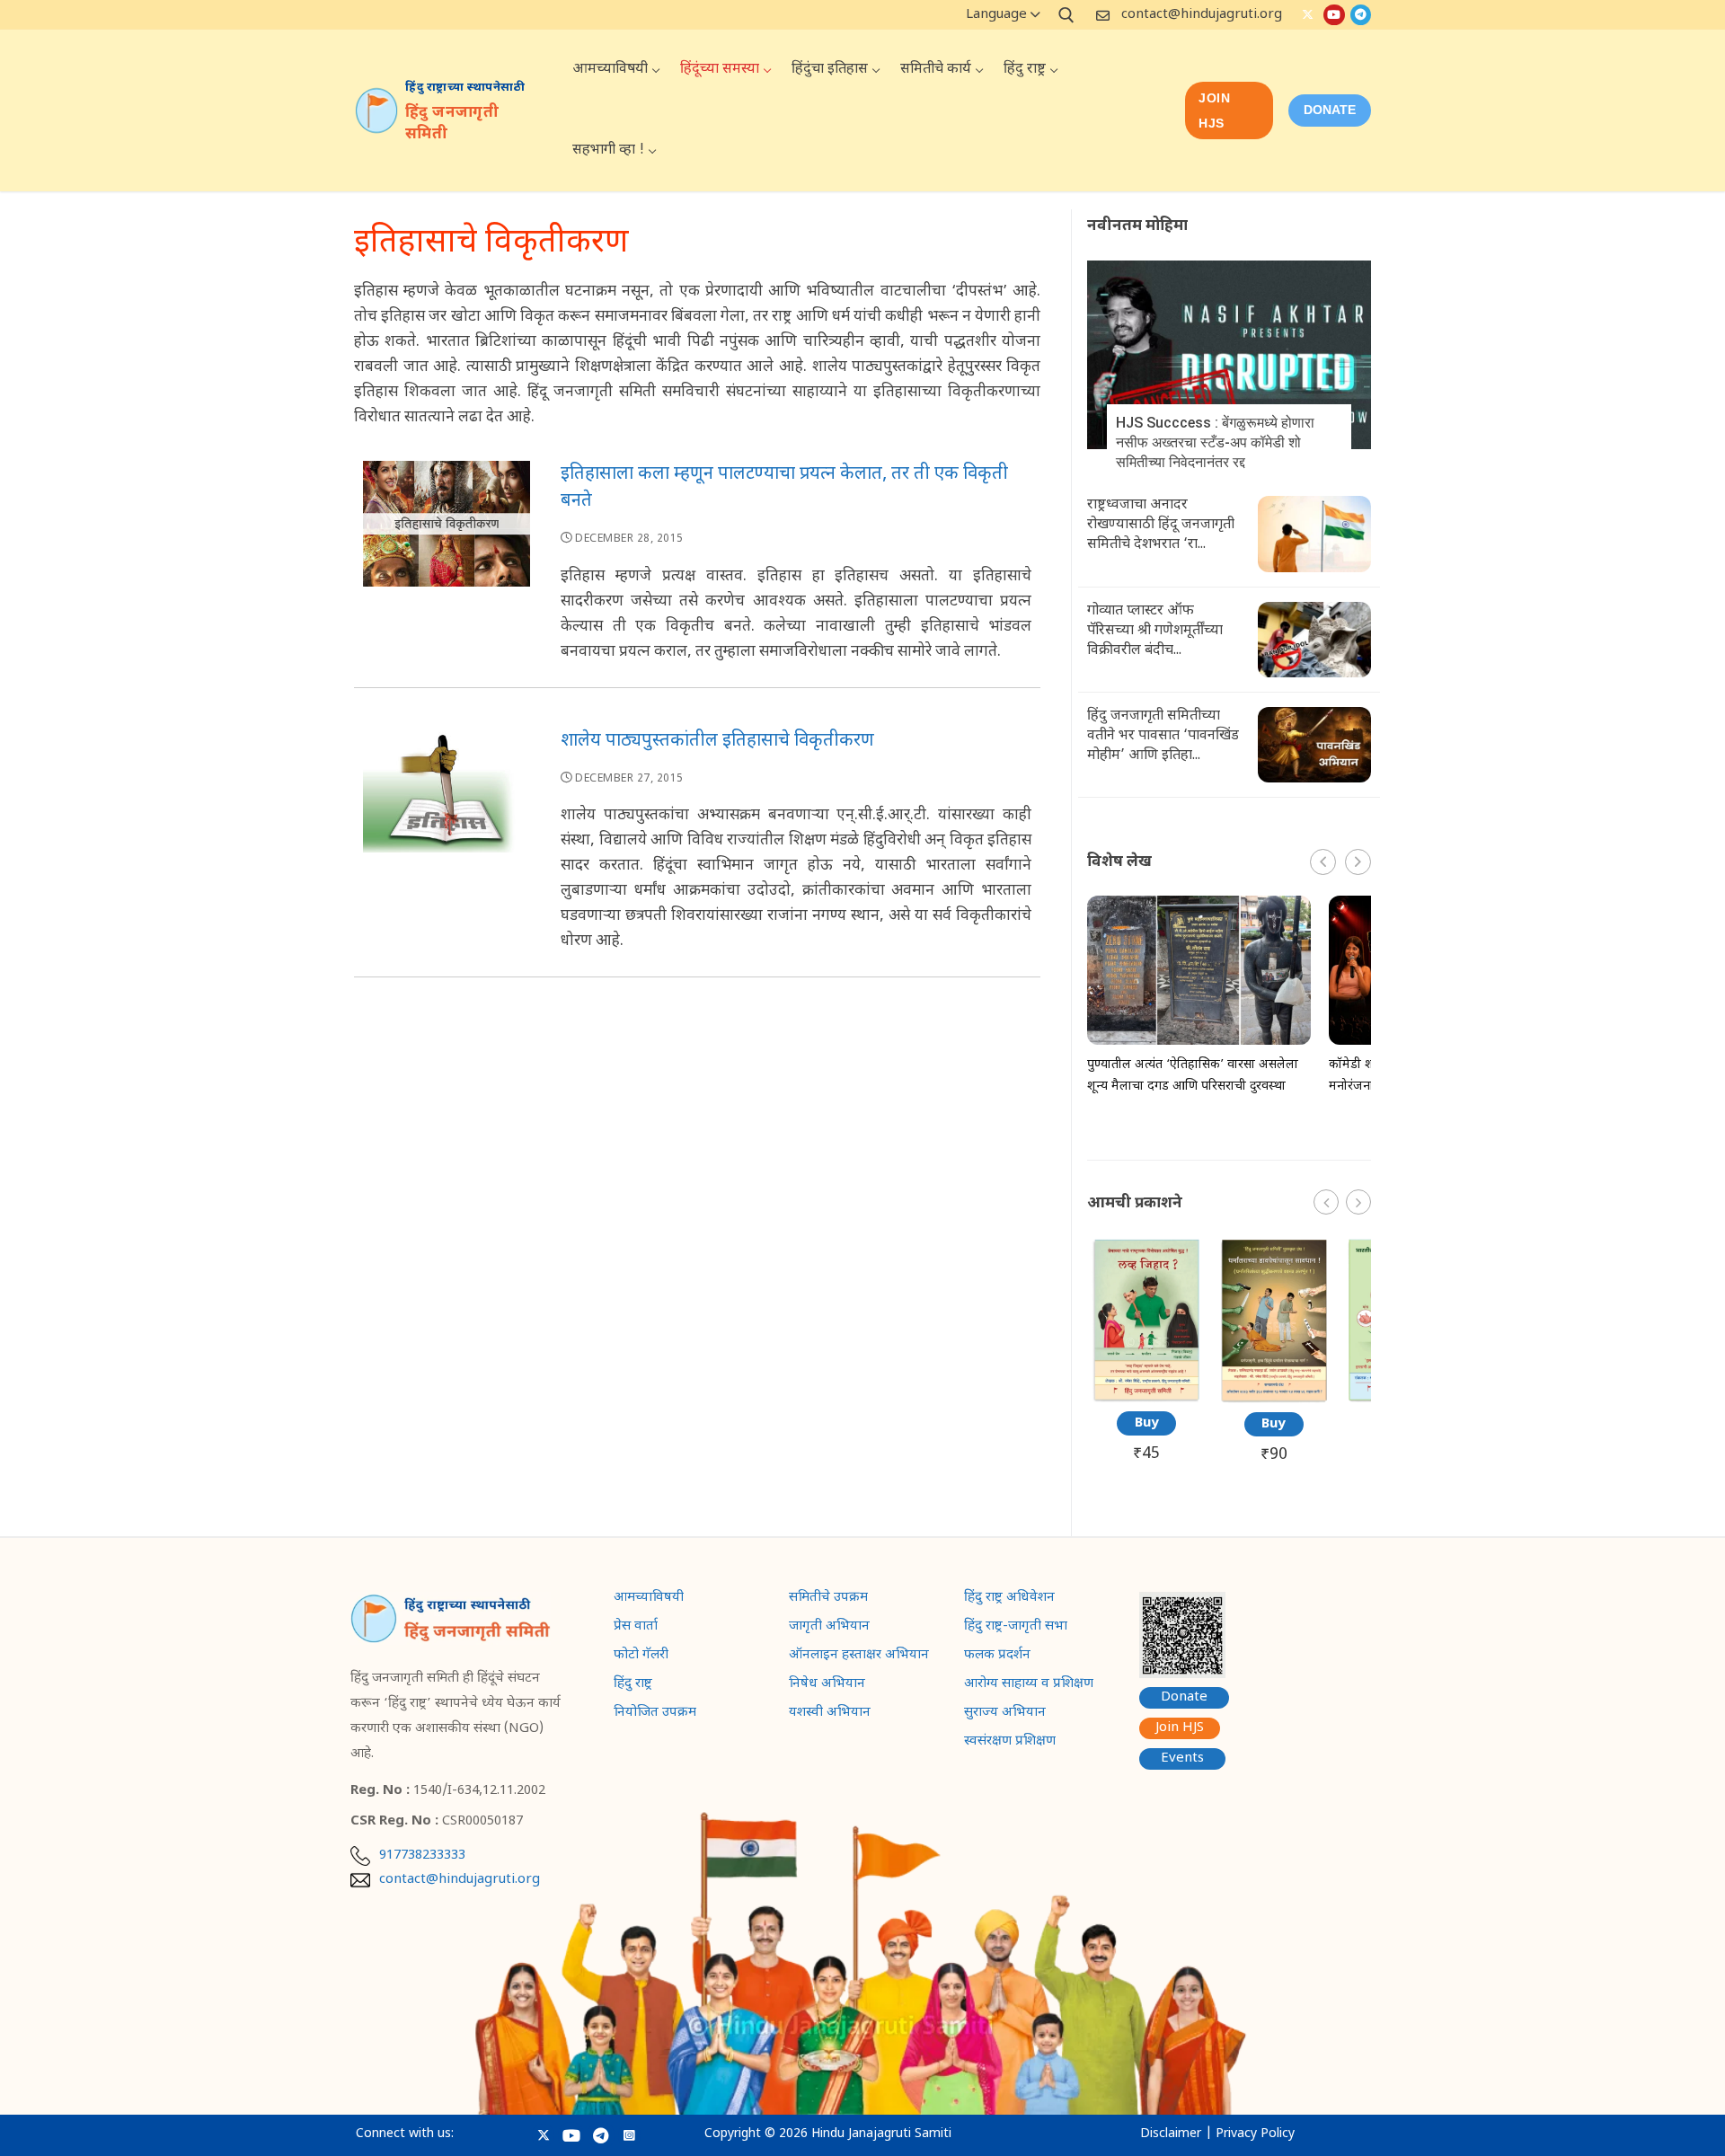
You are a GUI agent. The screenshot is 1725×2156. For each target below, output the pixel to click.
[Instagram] (629, 2135)
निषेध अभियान (827, 1685)
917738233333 (422, 1856)
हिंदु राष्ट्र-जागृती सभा (1016, 1628)
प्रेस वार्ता (636, 1628)
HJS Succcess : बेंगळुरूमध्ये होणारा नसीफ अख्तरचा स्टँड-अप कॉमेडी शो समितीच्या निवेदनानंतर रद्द (1215, 442)
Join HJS (1214, 110)
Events (1182, 1758)
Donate (1184, 1697)
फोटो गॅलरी (641, 1657)
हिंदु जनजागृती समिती (452, 124)
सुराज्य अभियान (1005, 1714)
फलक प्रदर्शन (997, 1657)
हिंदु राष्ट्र (633, 1685)
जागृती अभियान (829, 1628)
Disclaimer (1171, 2134)
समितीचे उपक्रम (828, 1599)
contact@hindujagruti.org (1202, 15)
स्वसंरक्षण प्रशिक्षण (1010, 1743)
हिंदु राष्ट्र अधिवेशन (1009, 1599)
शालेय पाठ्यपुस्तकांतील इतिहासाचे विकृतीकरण (717, 741)
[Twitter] (1308, 15)
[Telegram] (1361, 15)
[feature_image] (1229, 356)
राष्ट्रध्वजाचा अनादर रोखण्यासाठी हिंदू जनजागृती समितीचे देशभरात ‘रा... (1161, 525)
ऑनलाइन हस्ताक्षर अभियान (859, 1657)
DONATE (1330, 110)
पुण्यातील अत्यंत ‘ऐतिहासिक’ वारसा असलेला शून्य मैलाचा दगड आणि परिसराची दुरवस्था (1193, 1076)
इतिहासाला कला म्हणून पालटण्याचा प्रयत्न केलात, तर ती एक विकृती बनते (784, 488)
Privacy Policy (1255, 2134)
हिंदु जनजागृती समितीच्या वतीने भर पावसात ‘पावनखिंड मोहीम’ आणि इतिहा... (1163, 736)
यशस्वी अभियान (830, 1714)
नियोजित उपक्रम (655, 1714)
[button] (1358, 862)
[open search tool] (1066, 15)
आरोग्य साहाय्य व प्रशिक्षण (1029, 1685)
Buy (1147, 1423)
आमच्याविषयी (649, 1599)
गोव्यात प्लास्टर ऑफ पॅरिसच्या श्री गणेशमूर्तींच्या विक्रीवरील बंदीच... (1155, 631)
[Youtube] (1334, 15)
